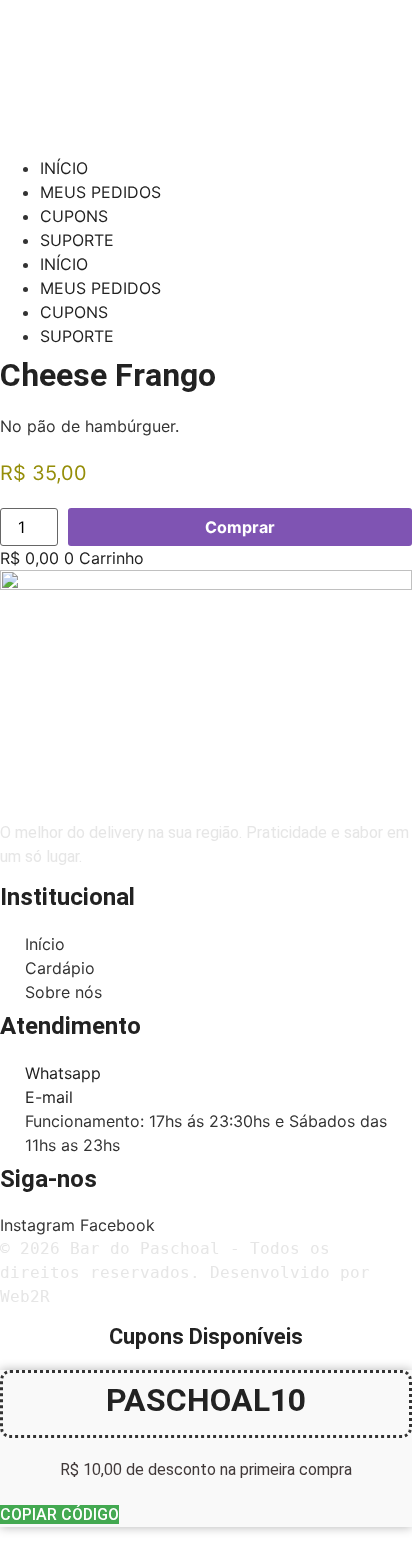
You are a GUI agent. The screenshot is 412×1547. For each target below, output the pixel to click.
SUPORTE (77, 240)
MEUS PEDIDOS (100, 192)
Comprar (240, 527)
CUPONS (74, 216)
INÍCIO (64, 168)
